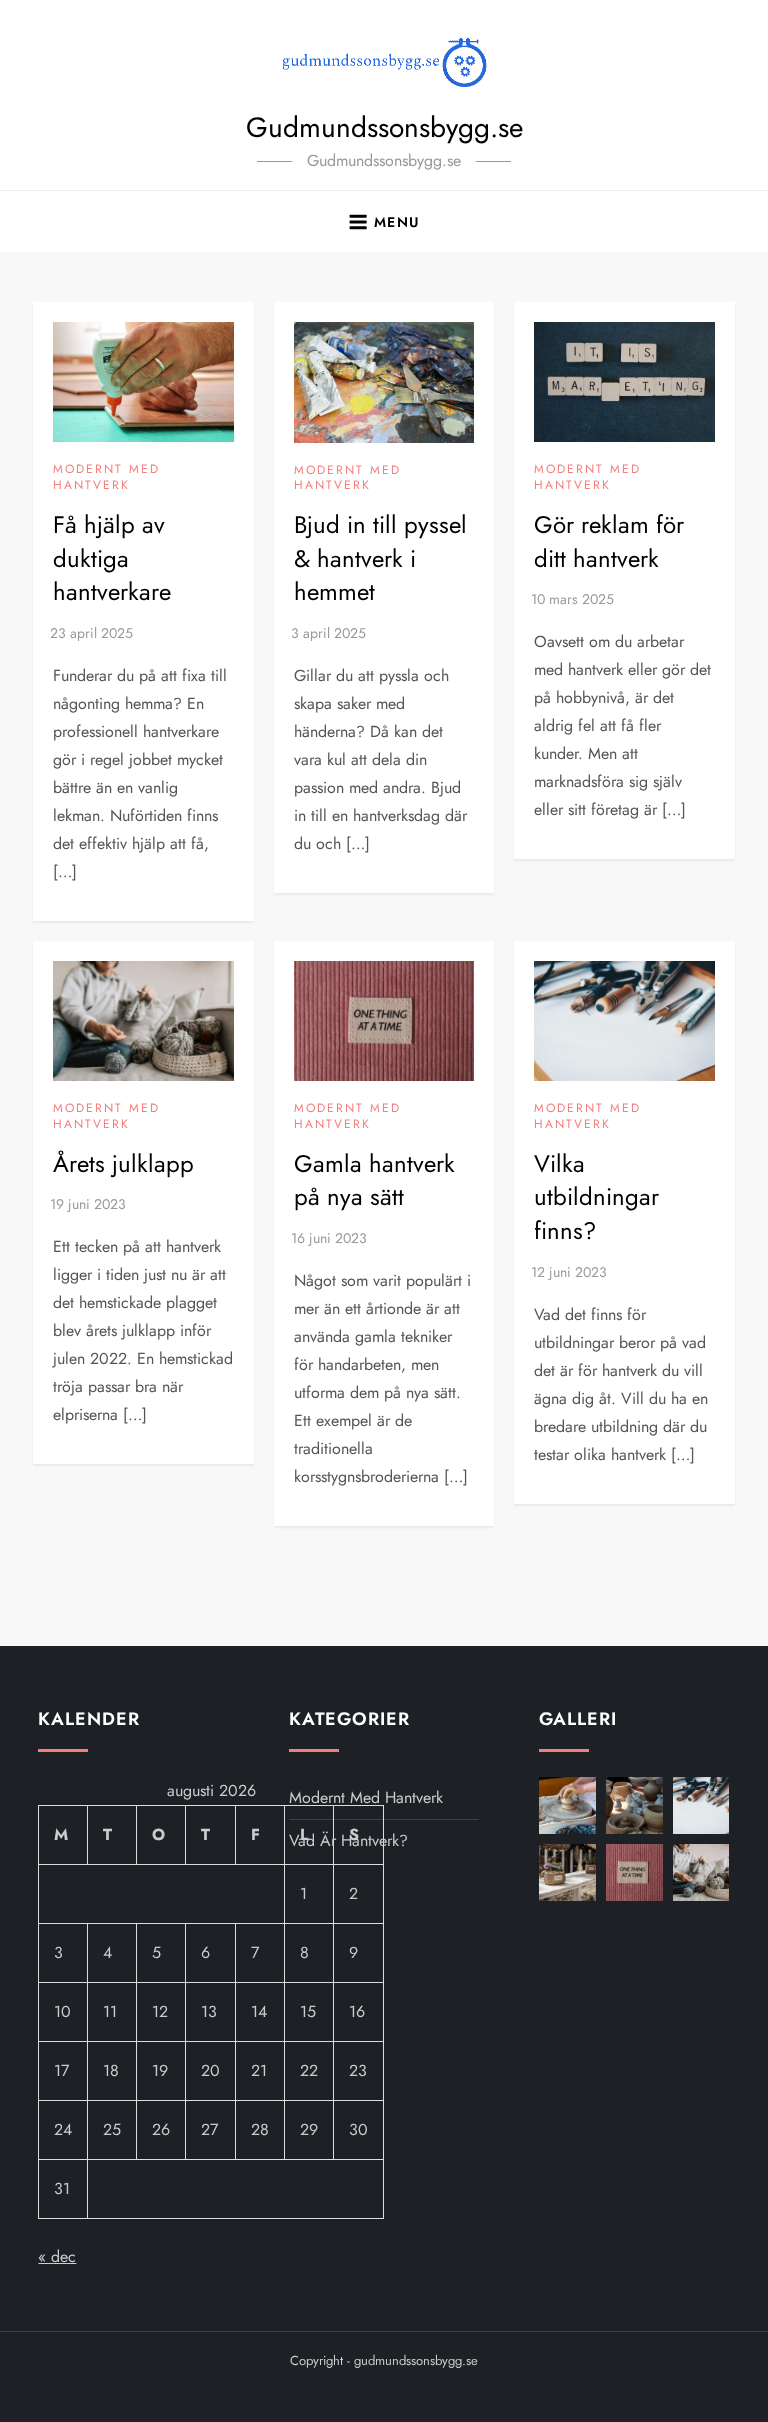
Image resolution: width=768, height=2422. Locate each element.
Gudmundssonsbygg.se (384, 127)
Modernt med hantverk (106, 477)
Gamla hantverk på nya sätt (374, 1180)
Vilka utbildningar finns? (596, 1197)
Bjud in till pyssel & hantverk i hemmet (380, 558)
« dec (57, 2256)
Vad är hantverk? (348, 1840)
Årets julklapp (123, 1163)
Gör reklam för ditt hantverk (609, 541)
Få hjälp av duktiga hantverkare (112, 558)
